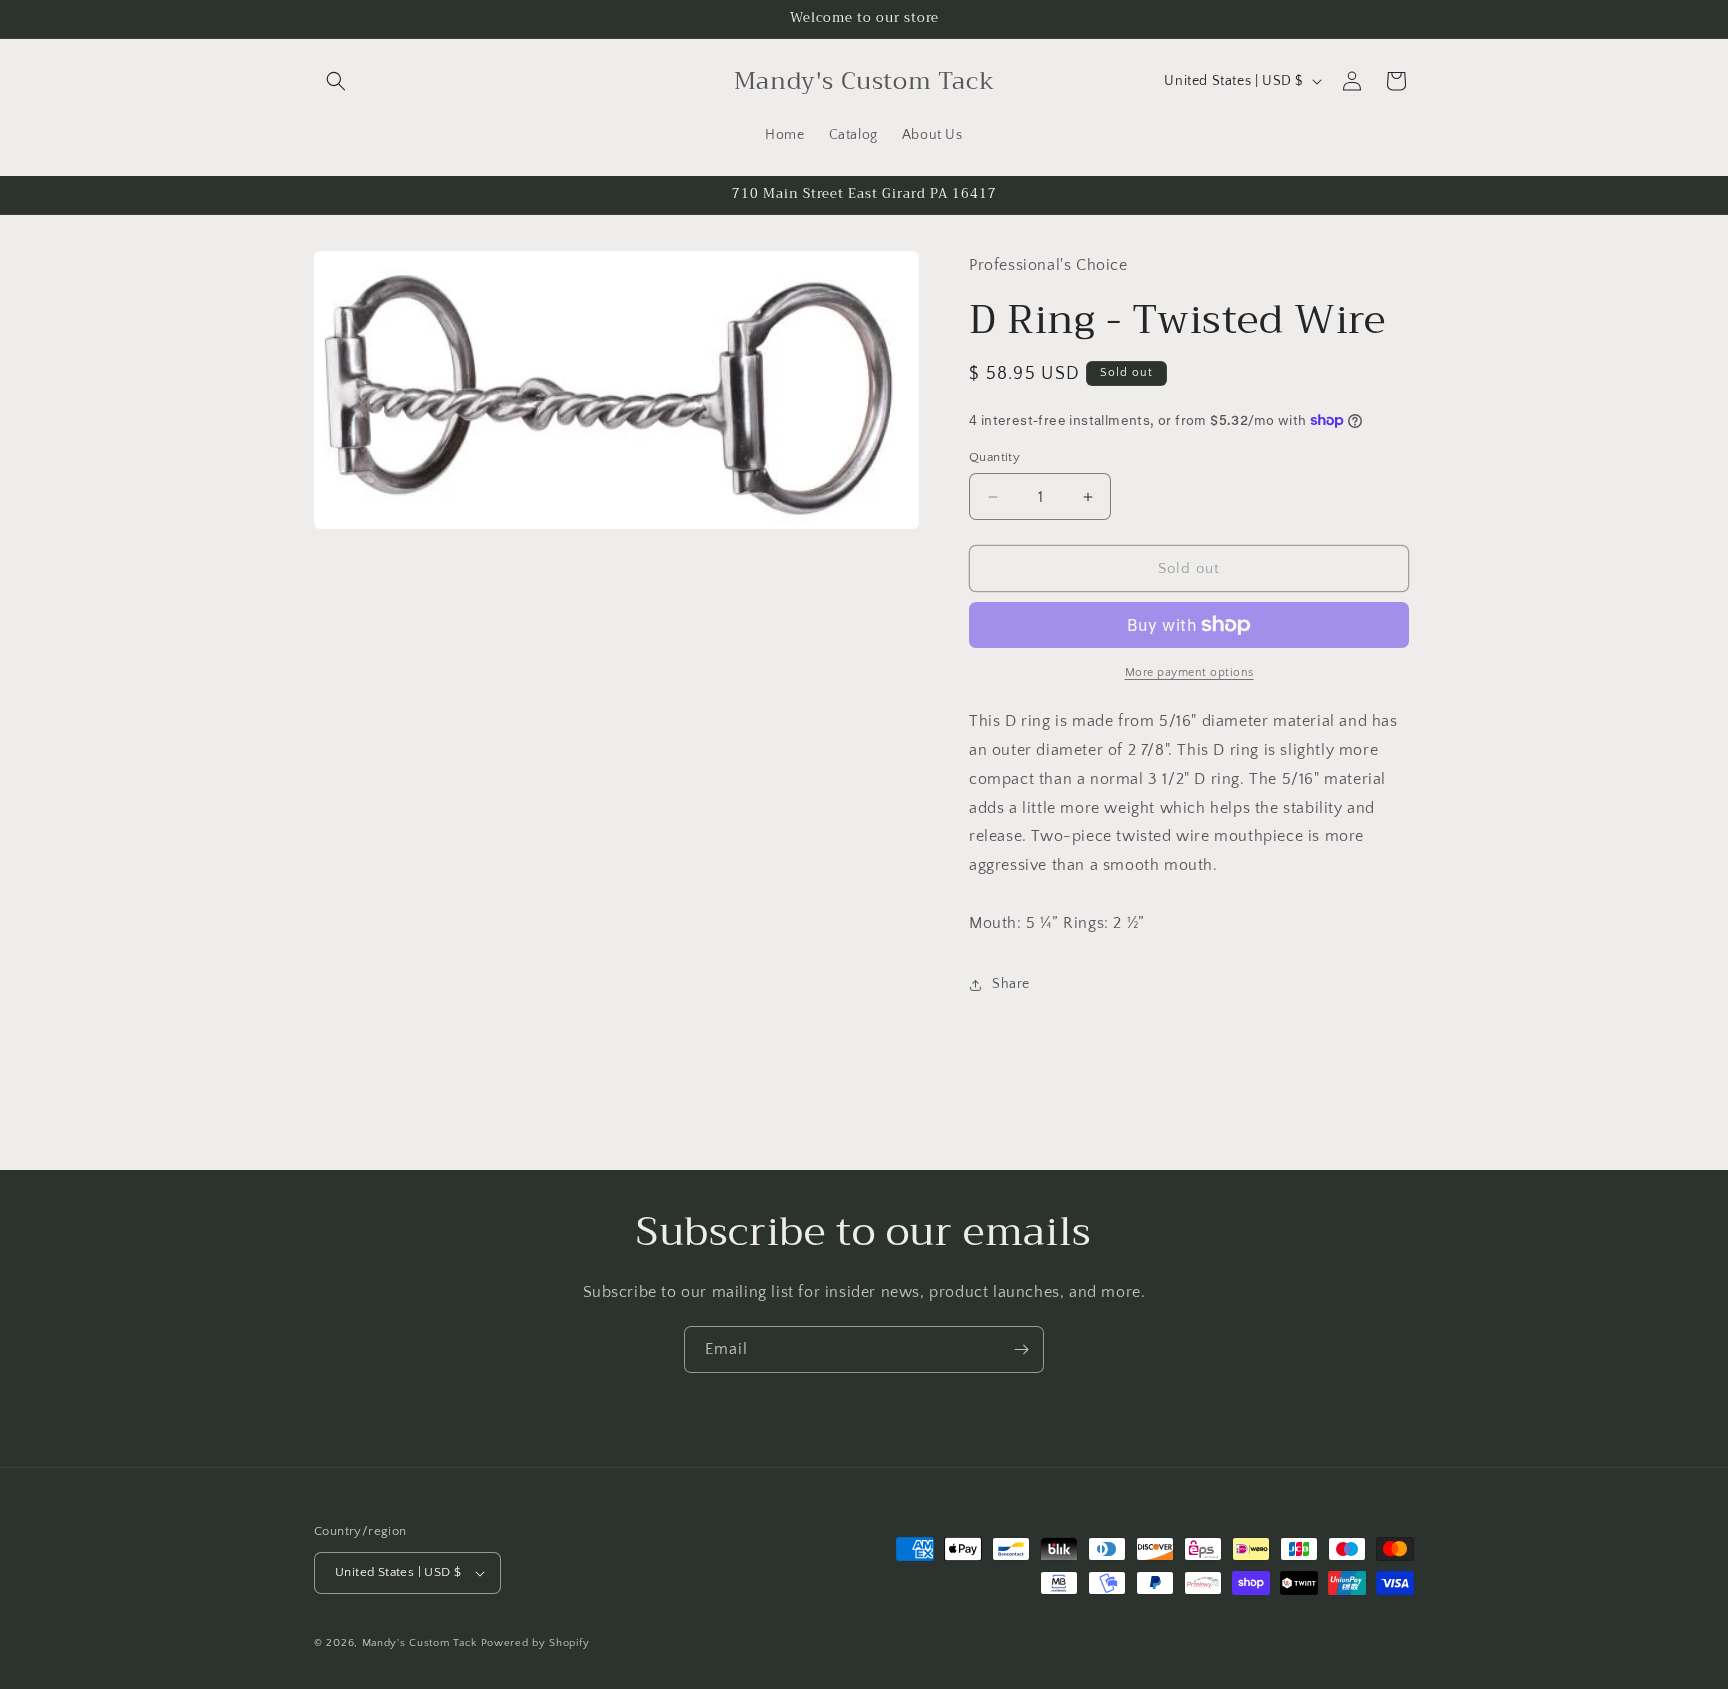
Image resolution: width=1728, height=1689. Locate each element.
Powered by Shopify (535, 1643)
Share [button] (1011, 984)
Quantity (994, 457)
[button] (336, 81)
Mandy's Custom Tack (419, 1643)
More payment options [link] (1189, 672)
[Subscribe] (1021, 1349)
